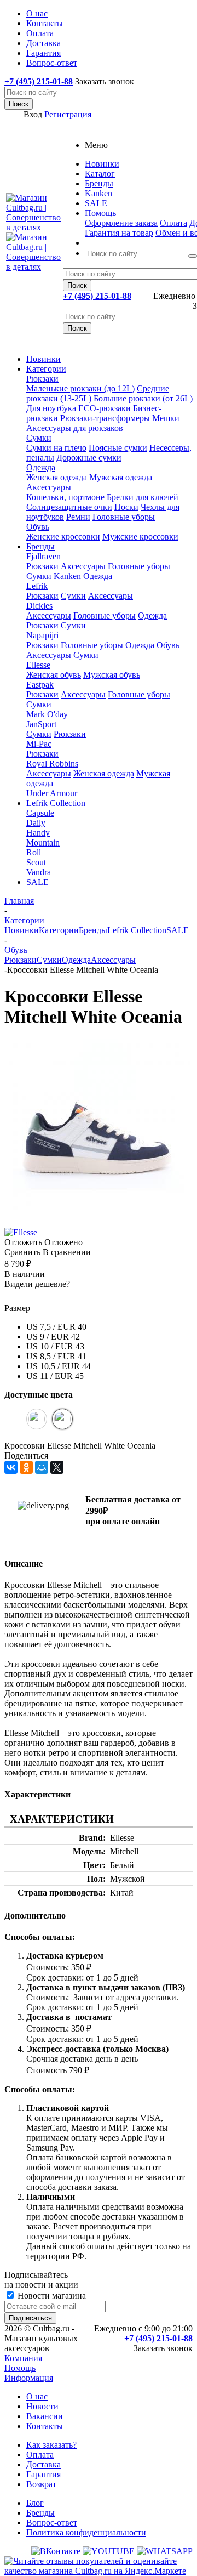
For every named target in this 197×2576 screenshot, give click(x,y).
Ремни (78, 517)
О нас (37, 2396)
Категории (46, 369)
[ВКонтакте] (11, 1467)
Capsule (40, 813)
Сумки (39, 438)
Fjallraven (44, 556)
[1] (11, 1296)
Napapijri (42, 635)
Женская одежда (57, 477)
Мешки (166, 418)
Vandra (39, 872)
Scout (36, 862)
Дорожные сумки (89, 458)
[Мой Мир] (42, 1467)
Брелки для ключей (143, 497)
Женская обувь (54, 675)
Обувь (38, 527)
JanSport (41, 724)
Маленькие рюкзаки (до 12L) (80, 388)
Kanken (67, 576)
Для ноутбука (51, 408)
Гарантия (44, 2474)
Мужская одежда (121, 477)
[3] (38, 1296)
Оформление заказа (121, 223)
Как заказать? (51, 2445)
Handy (38, 833)
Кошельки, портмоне (65, 497)
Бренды (40, 546)
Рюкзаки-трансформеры (105, 418)
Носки (126, 507)
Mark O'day (47, 714)
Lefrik (37, 586)
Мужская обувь (112, 675)
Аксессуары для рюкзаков (75, 428)
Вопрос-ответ (52, 2523)
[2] (25, 1296)
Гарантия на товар (119, 233)
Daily (36, 823)
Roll (34, 852)
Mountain (43, 842)
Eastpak (40, 685)
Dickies (39, 606)
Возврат (41, 2484)
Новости (42, 2406)
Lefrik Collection (56, 803)
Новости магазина (51, 2296)
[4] (51, 1296)
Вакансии (45, 2416)
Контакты (45, 2426)
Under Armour (52, 793)
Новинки (44, 359)
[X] (57, 1467)
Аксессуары (49, 487)
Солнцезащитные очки (69, 507)
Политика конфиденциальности (86, 2532)
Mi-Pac (39, 744)
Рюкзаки (42, 379)
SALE (37, 882)
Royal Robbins (52, 764)
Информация (29, 2378)
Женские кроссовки (63, 537)
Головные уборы (124, 517)
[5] (64, 1296)
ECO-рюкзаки (105, 408)
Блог (35, 2503)
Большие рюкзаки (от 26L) (143, 398)
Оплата (173, 223)
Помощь (20, 2368)
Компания (23, 2358)
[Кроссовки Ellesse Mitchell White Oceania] (97, 1222)
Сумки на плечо (56, 448)
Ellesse (38, 665)
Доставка (44, 2464)
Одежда (41, 467)
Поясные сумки (118, 448)
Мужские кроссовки (140, 537)
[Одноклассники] (26, 1467)
